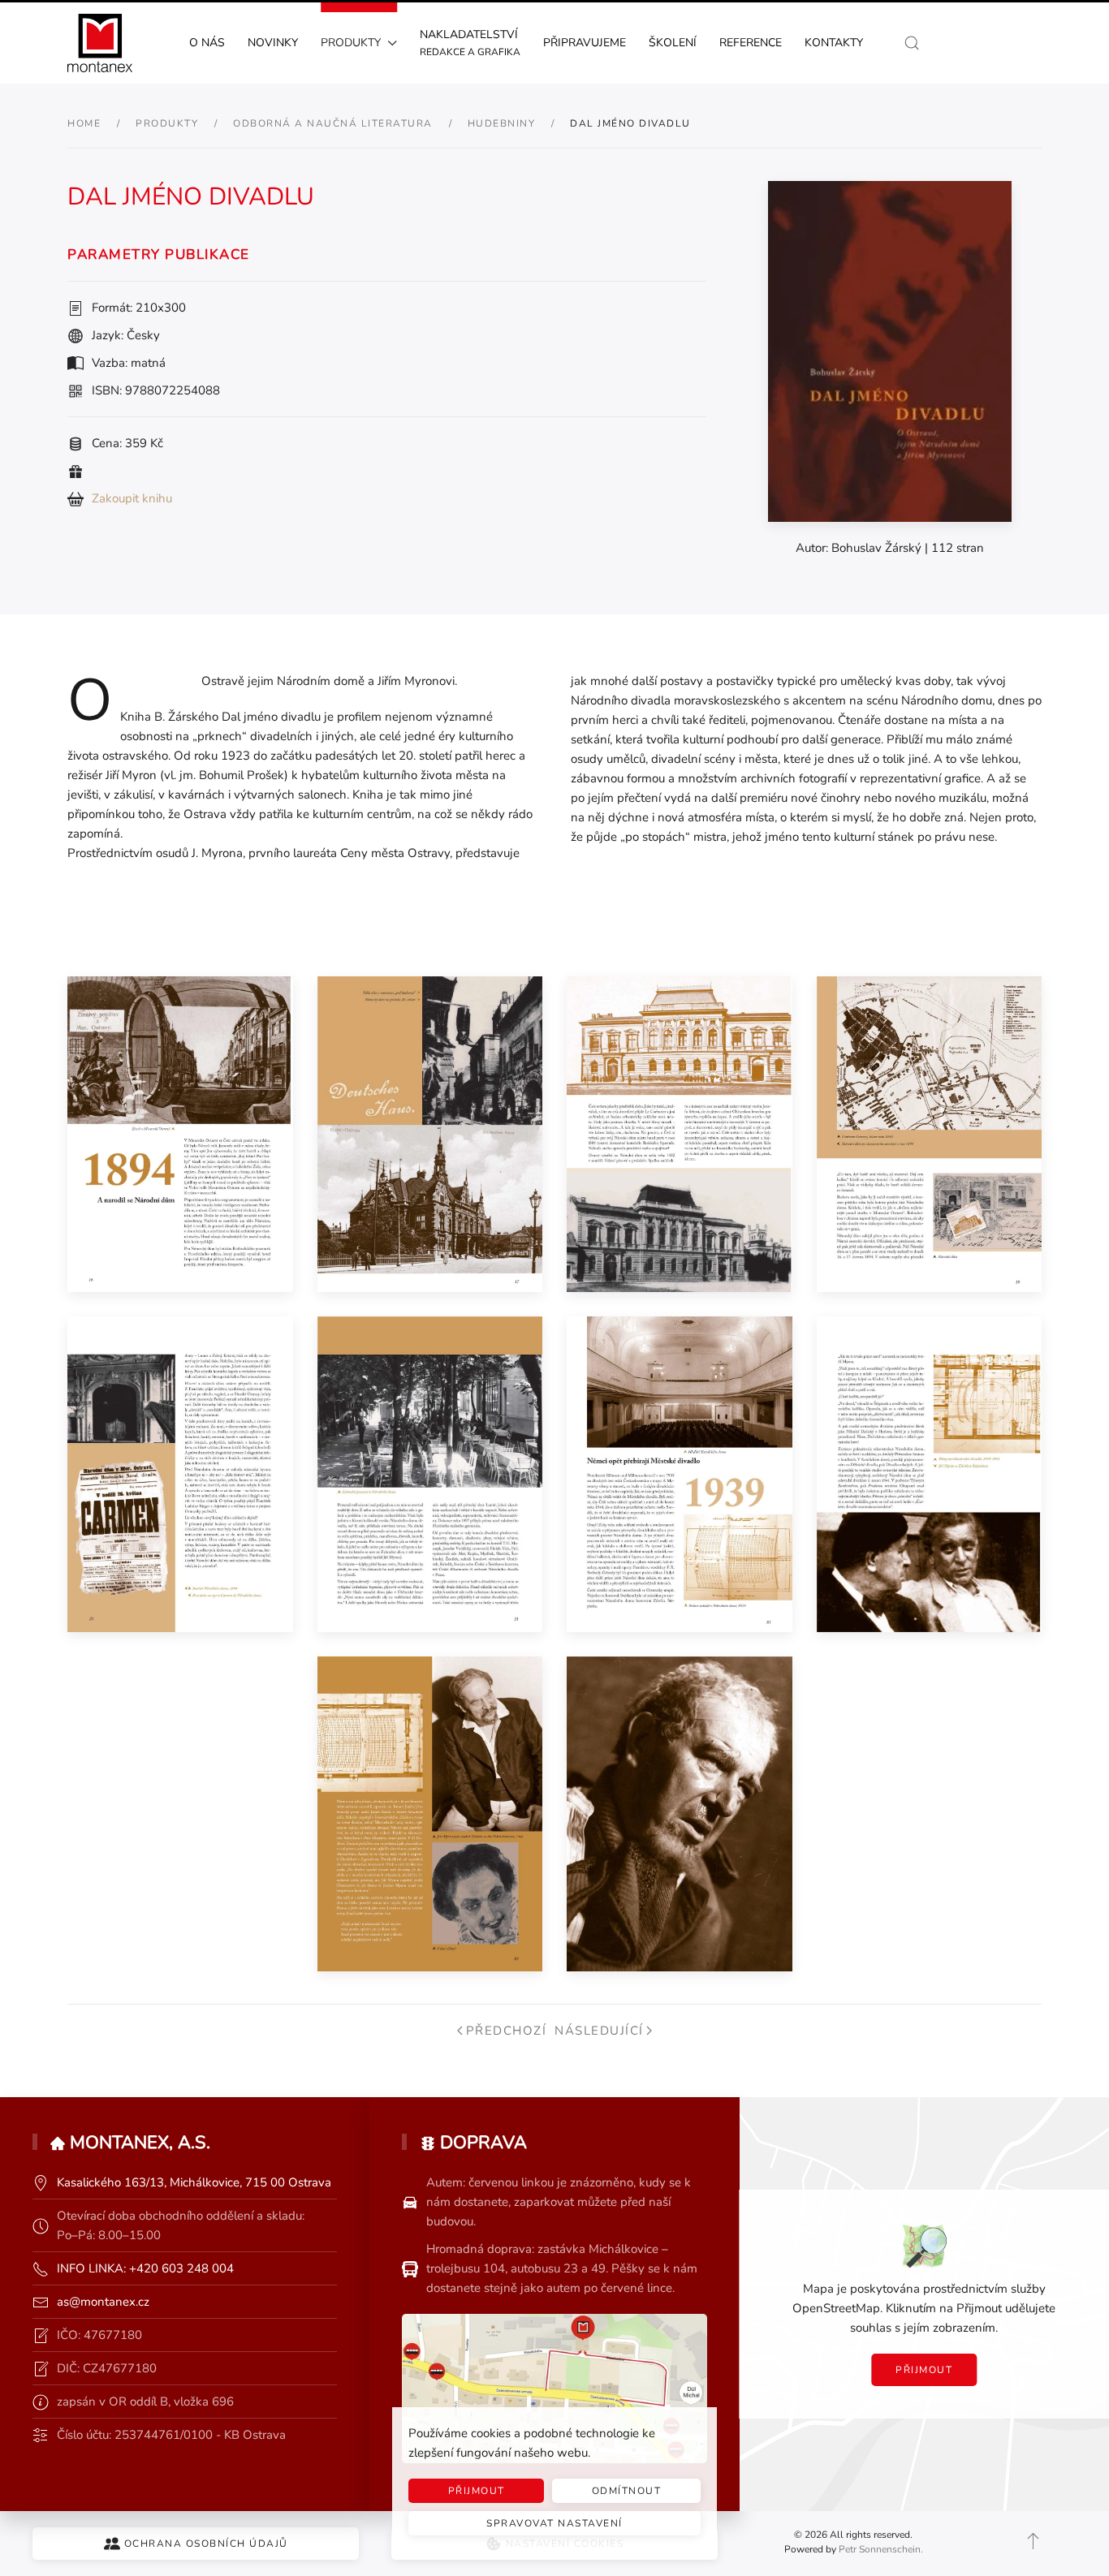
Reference (751, 43)
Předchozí (506, 2031)
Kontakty (834, 43)
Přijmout (924, 2370)
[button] (912, 43)
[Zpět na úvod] (100, 43)
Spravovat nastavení (554, 2523)
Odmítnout (627, 2491)
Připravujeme (585, 43)
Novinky (273, 43)
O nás (207, 43)
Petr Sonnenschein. (881, 2549)
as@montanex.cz (103, 2302)
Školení (673, 43)
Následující (599, 2031)
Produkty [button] (351, 43)
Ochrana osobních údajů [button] (206, 2544)
